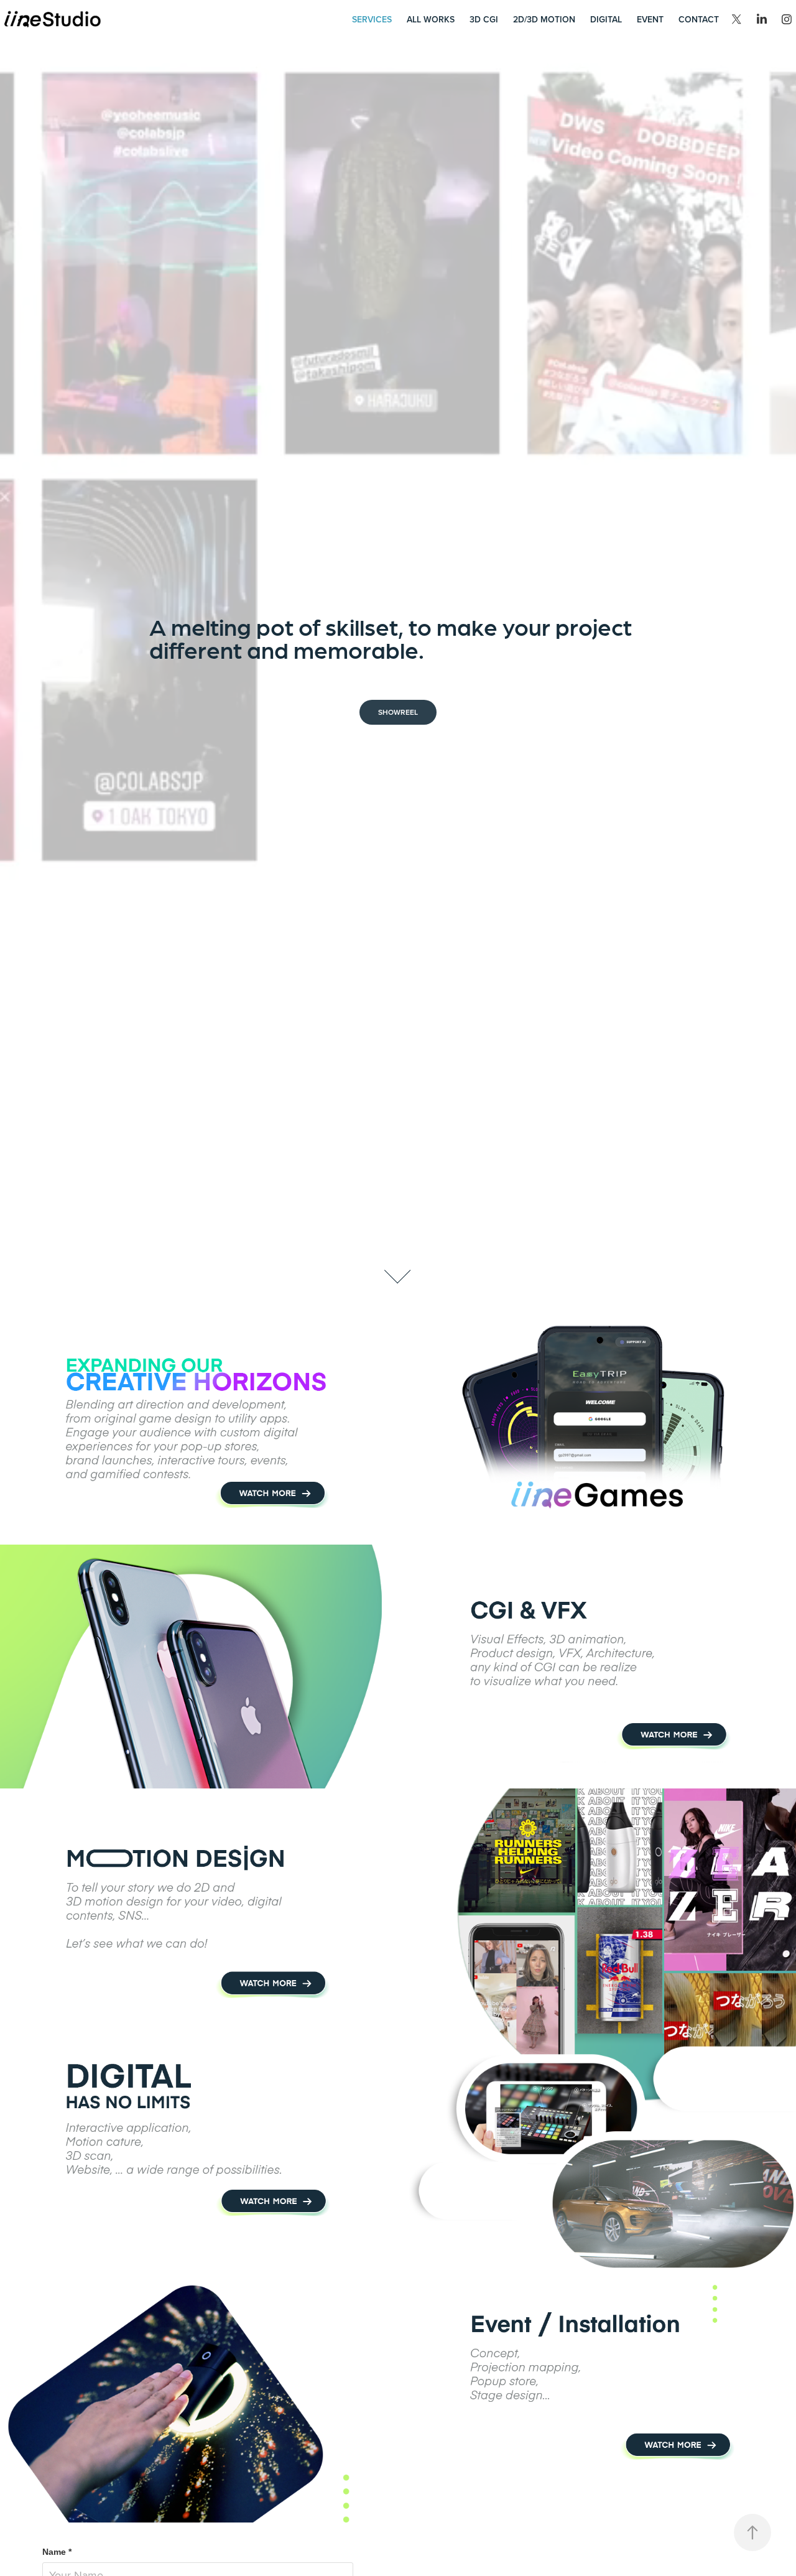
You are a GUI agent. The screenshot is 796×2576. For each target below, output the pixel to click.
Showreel (398, 712)
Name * (57, 2552)
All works (431, 19)
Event (650, 19)
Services (372, 19)
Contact (699, 19)
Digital (606, 19)
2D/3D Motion (544, 19)
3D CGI (484, 19)
